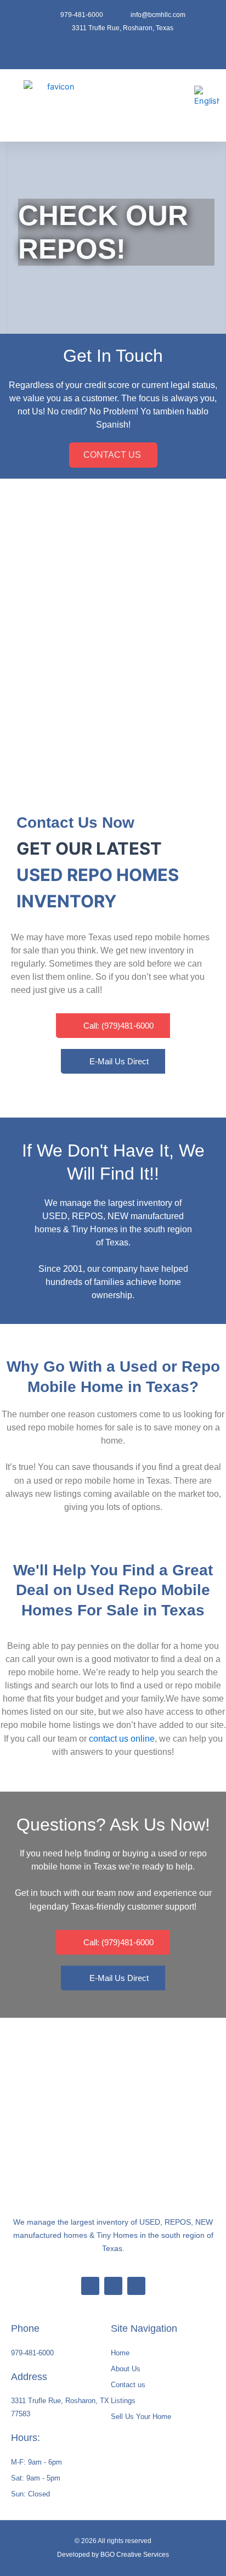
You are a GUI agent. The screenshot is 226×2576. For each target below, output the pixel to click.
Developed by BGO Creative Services (113, 2555)
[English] (207, 96)
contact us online (122, 1739)
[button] (146, 106)
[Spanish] (204, 116)
